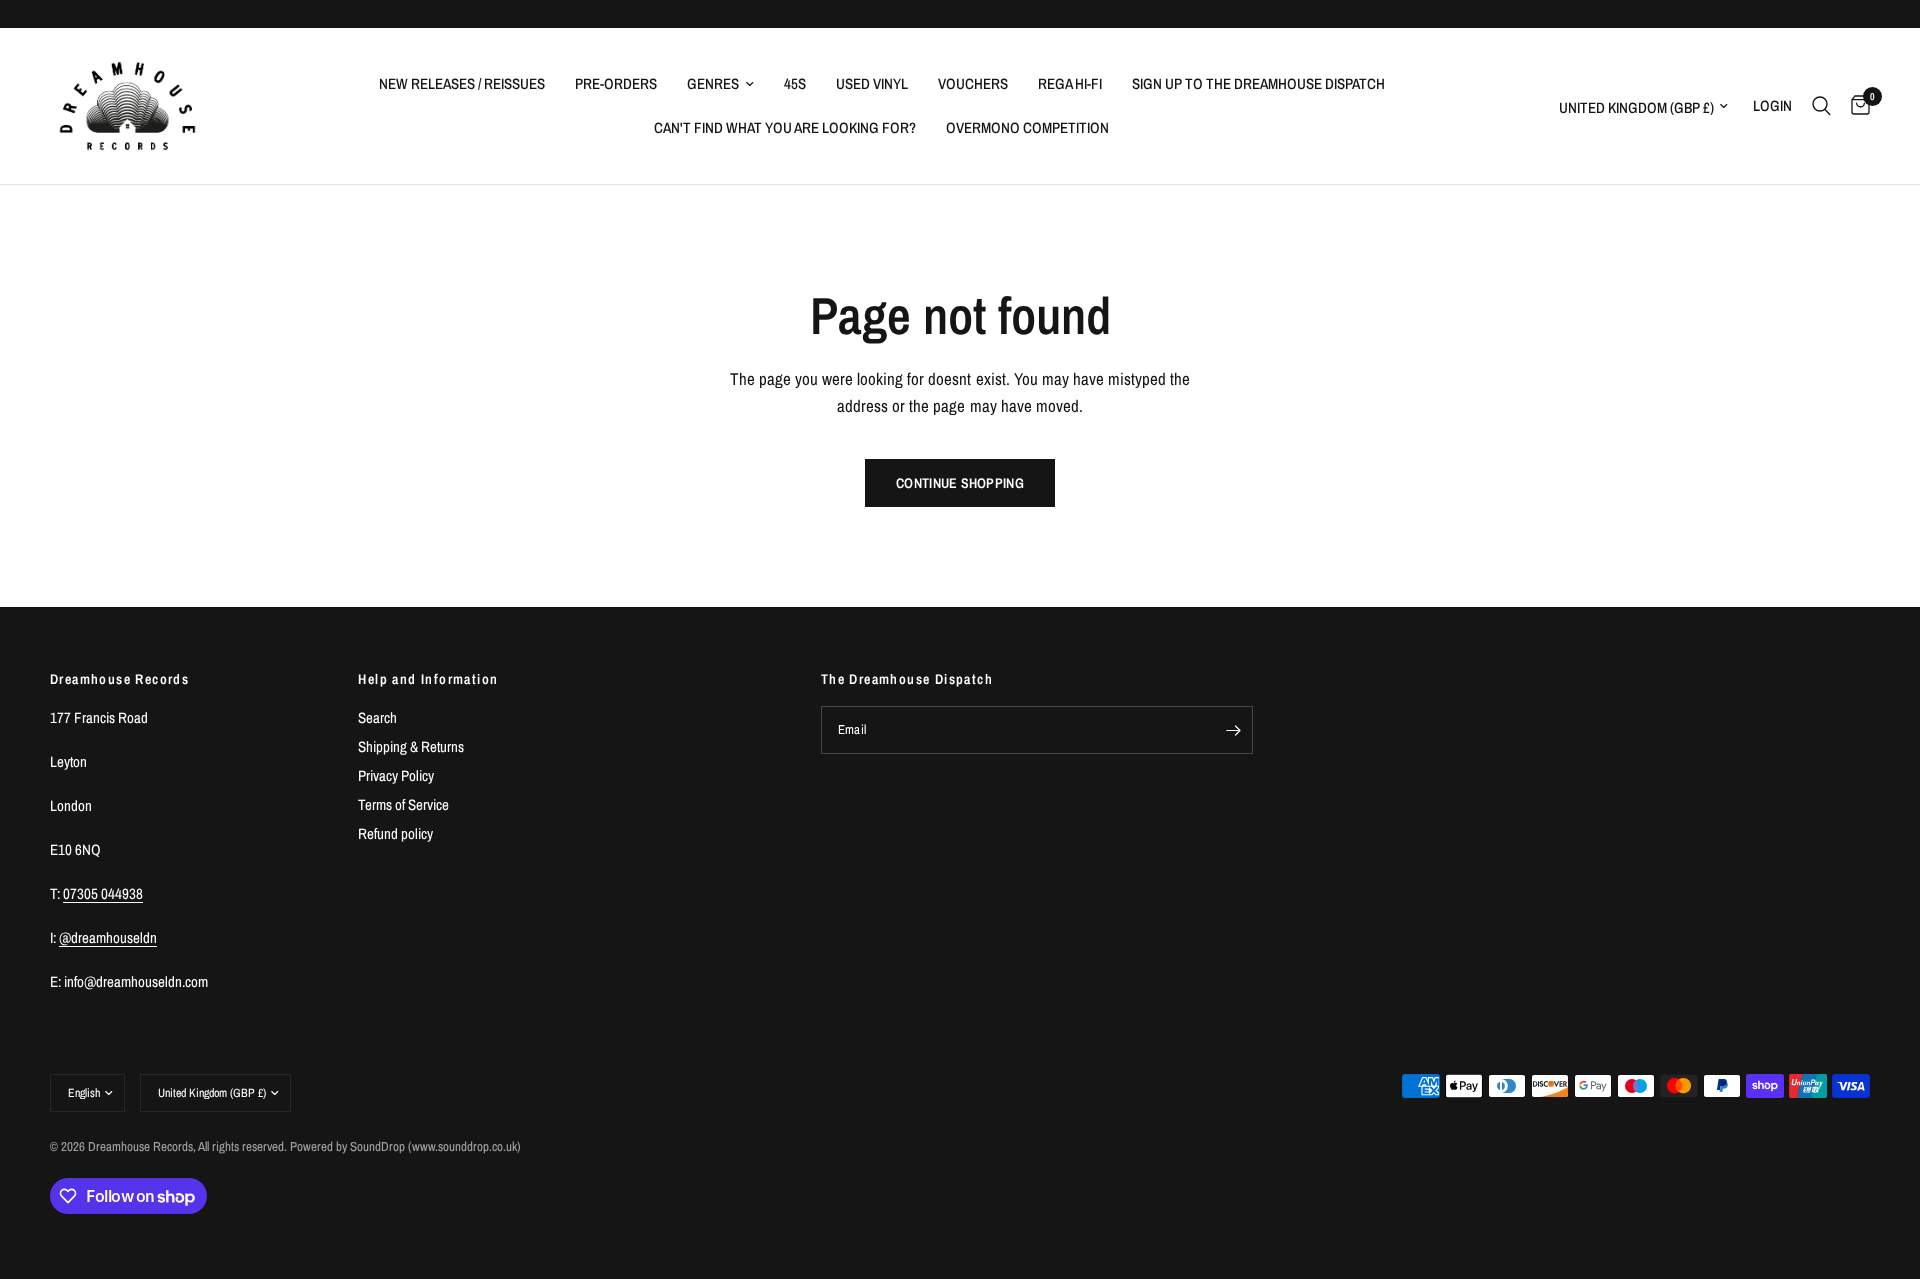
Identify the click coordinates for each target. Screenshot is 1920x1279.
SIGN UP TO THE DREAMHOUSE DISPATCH (1258, 83)
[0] (1855, 106)
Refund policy (395, 833)
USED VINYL (872, 83)
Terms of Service (403, 804)
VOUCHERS (973, 83)
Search (377, 717)
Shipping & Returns (411, 746)
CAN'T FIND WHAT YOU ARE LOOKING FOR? (785, 127)
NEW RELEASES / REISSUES (462, 83)
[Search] (1821, 106)
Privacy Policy (396, 775)
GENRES (713, 83)
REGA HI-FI (1070, 83)
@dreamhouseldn (108, 937)
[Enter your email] (1233, 730)
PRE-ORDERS (616, 83)
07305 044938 (103, 893)
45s (795, 83)
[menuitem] (462, 84)
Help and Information (428, 679)
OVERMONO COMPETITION (1027, 127)
